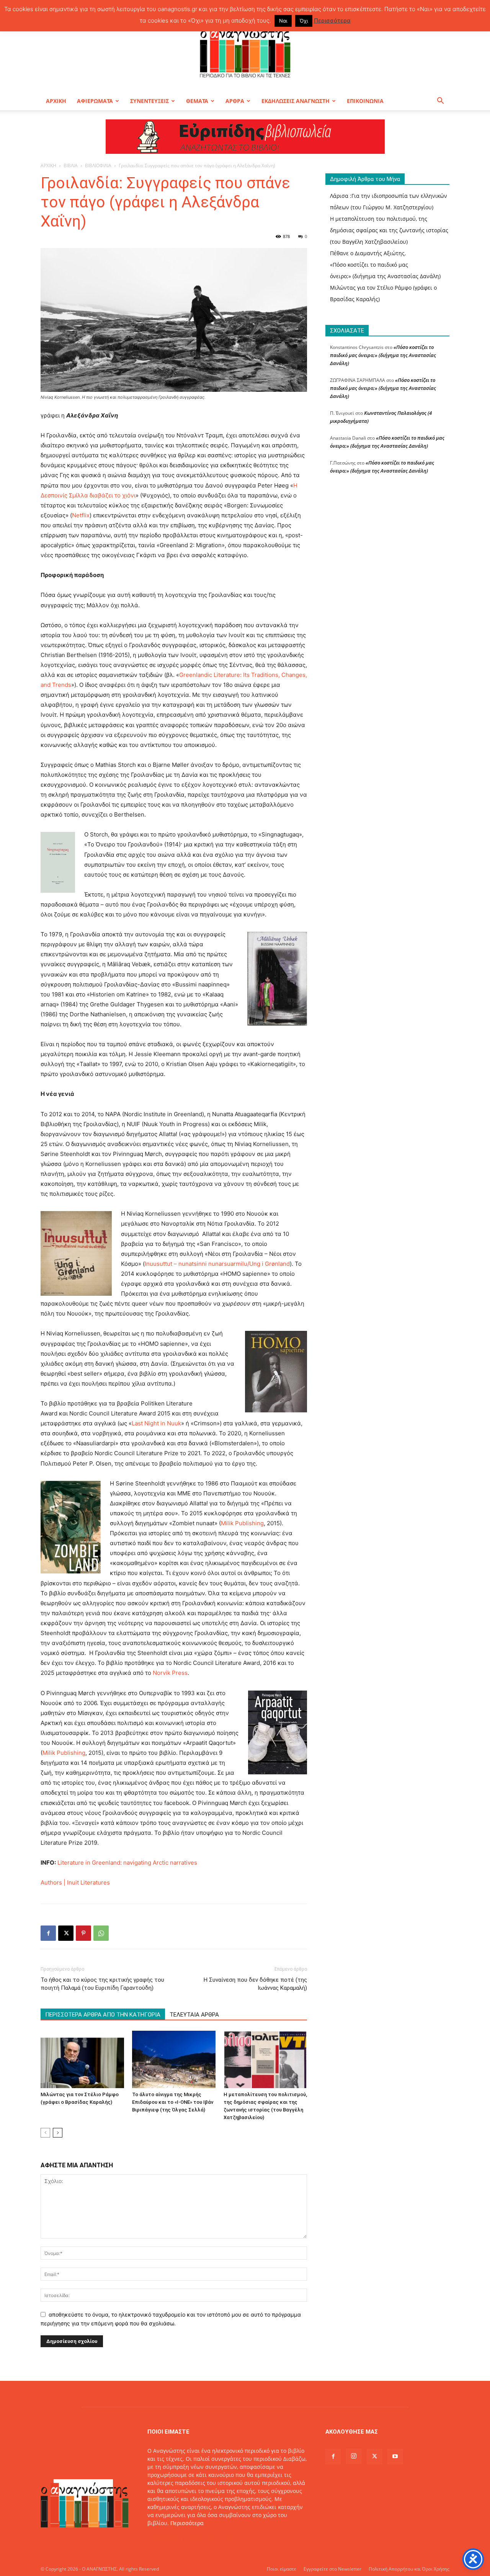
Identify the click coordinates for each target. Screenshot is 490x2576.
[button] (440, 102)
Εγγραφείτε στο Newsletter (332, 2569)
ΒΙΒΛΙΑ (71, 165)
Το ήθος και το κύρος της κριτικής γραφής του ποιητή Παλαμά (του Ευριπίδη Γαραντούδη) (102, 1984)
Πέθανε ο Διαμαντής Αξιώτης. (368, 253)
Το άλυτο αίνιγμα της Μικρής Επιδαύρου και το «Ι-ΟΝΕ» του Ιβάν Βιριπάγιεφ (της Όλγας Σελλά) (173, 2102)
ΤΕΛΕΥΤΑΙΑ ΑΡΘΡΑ (194, 2015)
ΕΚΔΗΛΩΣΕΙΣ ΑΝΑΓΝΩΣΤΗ (296, 101)
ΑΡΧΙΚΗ (56, 101)
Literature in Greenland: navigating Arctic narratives (127, 1863)
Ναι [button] (283, 21)
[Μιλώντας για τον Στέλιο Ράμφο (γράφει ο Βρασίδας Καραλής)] (82, 2059)
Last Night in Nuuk (156, 1423)
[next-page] (58, 2133)
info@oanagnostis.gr (209, 2539)
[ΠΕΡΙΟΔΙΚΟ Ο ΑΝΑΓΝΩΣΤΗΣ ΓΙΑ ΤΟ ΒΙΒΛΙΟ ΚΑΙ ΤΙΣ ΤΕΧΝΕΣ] (245, 51)
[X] (66, 1933)
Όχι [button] (304, 21)
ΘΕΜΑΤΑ (197, 101)
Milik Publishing (242, 1523)
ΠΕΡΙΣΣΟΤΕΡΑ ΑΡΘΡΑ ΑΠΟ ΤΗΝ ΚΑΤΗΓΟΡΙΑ (103, 2015)
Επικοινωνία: (165, 2539)
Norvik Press (169, 1673)
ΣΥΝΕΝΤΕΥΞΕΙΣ (149, 101)
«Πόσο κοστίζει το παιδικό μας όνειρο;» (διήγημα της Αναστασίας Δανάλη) (383, 355)
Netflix (81, 515)
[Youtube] (395, 2457)
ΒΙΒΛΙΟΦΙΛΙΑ (98, 165)
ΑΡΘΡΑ (235, 101)
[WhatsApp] (101, 1933)
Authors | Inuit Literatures (75, 1882)
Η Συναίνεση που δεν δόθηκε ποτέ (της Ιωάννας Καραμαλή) (255, 1984)
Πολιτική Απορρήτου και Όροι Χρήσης (409, 2569)
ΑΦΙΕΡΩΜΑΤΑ (95, 101)
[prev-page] (45, 2133)
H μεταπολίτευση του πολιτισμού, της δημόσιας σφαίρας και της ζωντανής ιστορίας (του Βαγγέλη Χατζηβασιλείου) (389, 230)
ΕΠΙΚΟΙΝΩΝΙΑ (365, 101)
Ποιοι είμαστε (282, 2569)
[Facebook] (48, 1933)
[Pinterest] (83, 1933)
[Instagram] (354, 2456)
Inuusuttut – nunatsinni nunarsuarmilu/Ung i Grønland (217, 1264)
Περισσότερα (187, 2523)
